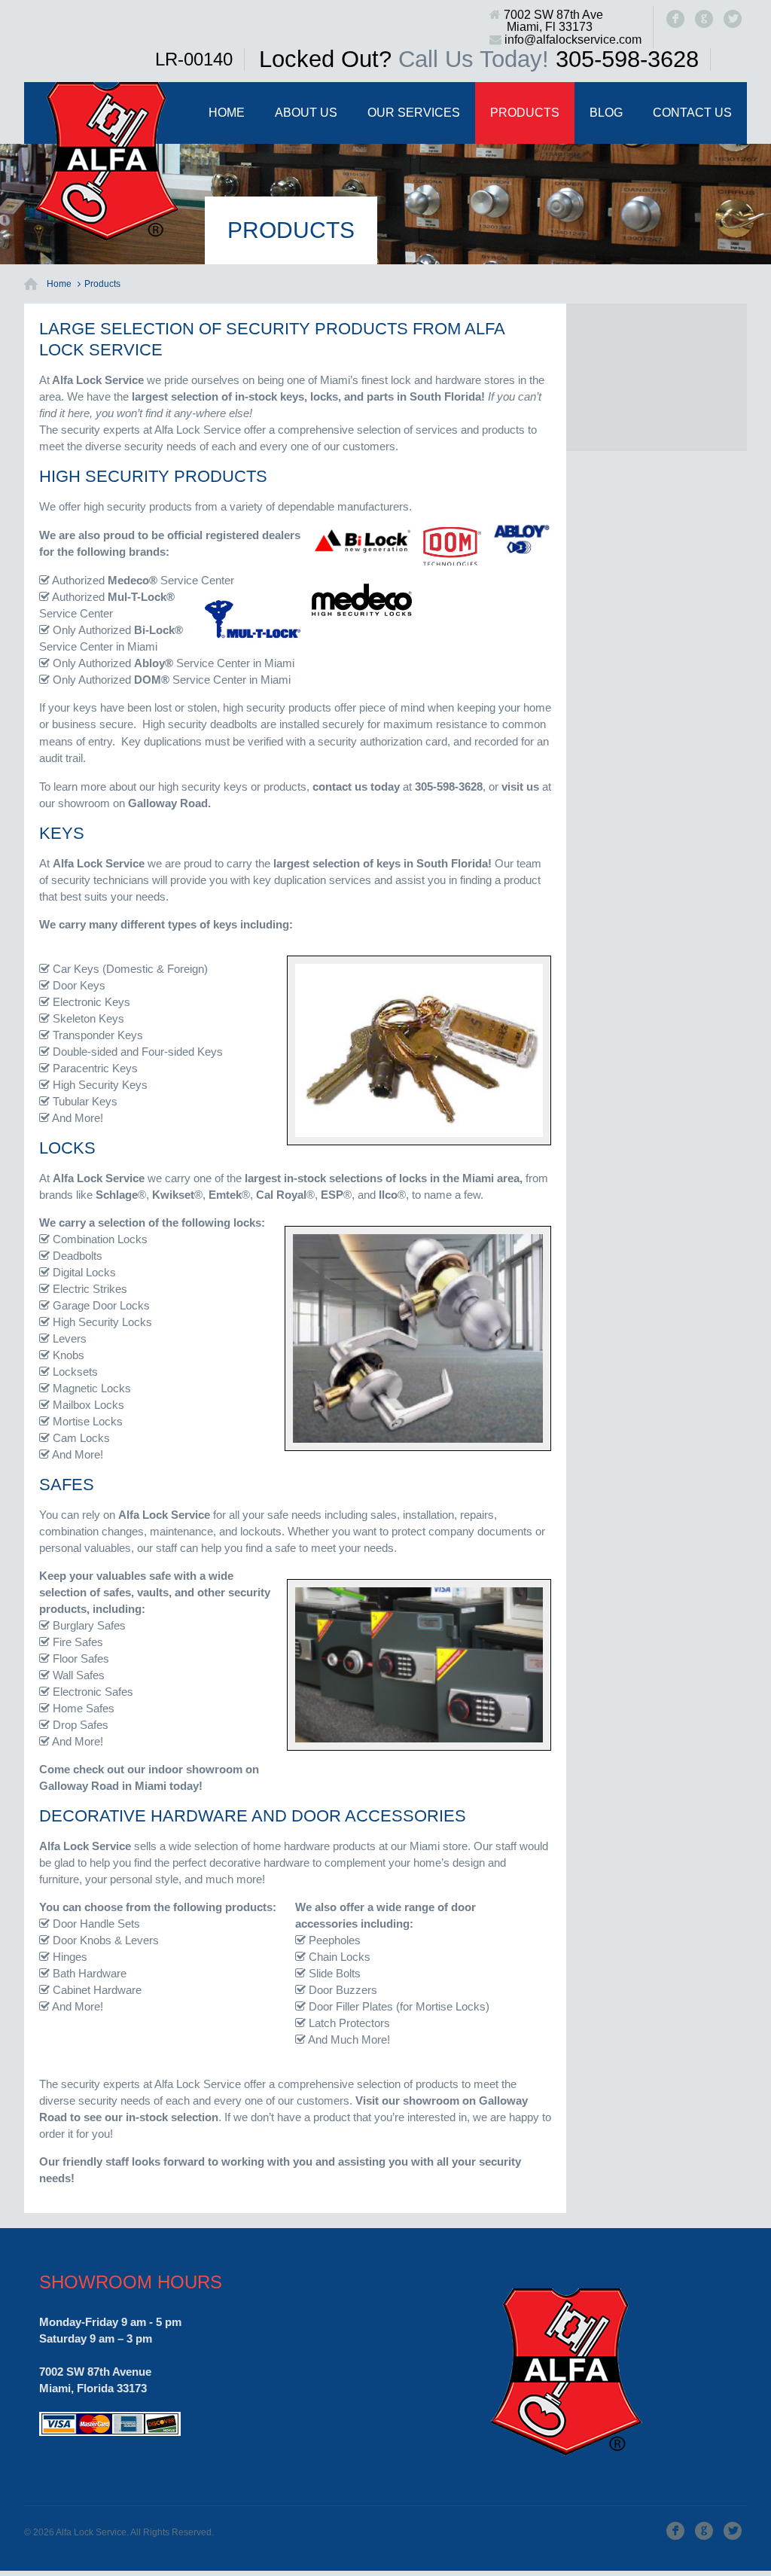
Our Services (414, 113)
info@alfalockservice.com (573, 40)
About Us (306, 113)
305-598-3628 (627, 59)
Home (227, 113)
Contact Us (692, 113)
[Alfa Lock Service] (107, 162)
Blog (606, 113)
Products (525, 113)
